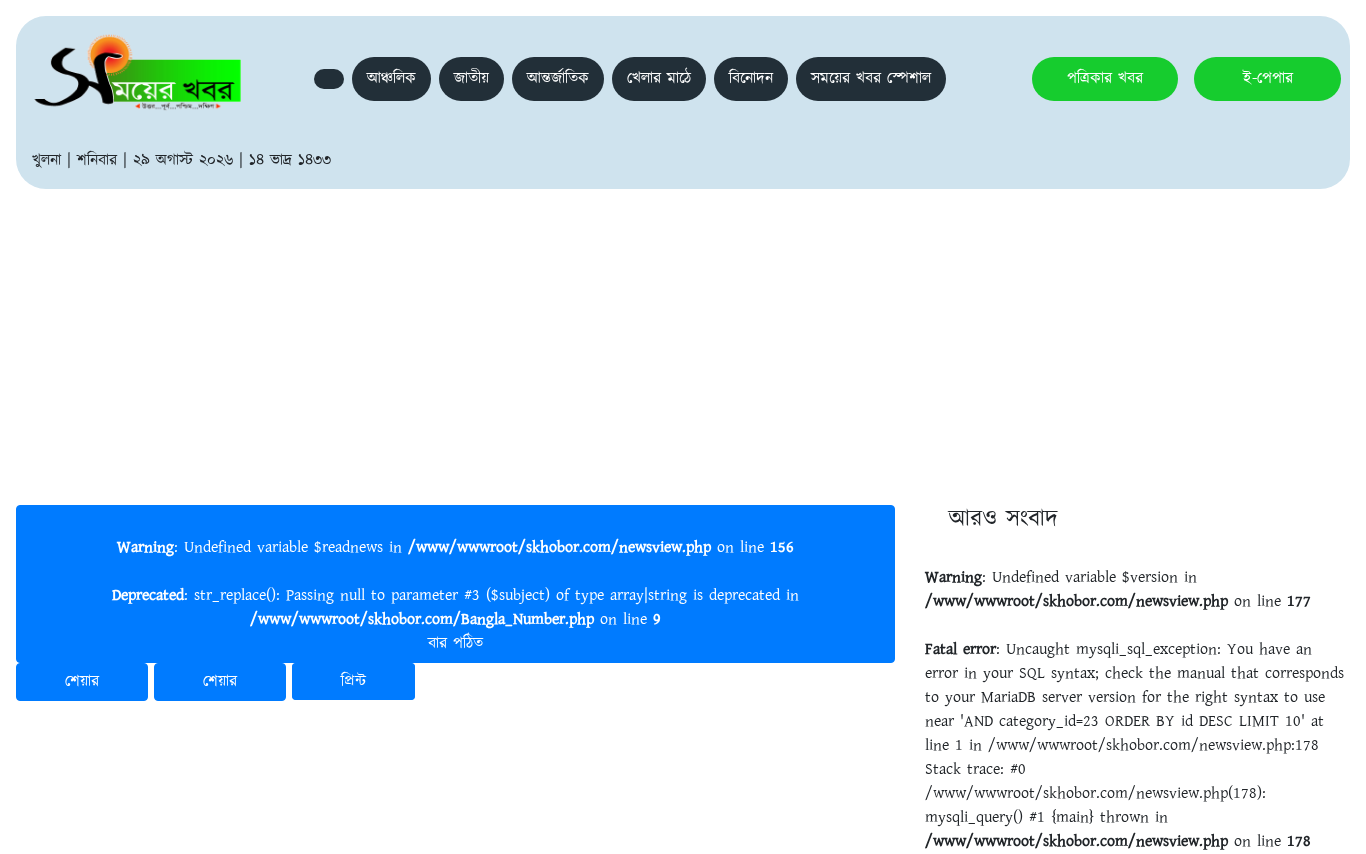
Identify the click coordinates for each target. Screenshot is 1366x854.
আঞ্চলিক (391, 78)
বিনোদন (751, 78)
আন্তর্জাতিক (558, 78)
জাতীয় (471, 78)
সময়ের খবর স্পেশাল (871, 78)
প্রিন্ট (353, 681)
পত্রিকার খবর (1105, 78)
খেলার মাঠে (659, 78)
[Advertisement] (683, 339)
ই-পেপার (1268, 78)
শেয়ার (82, 681)
